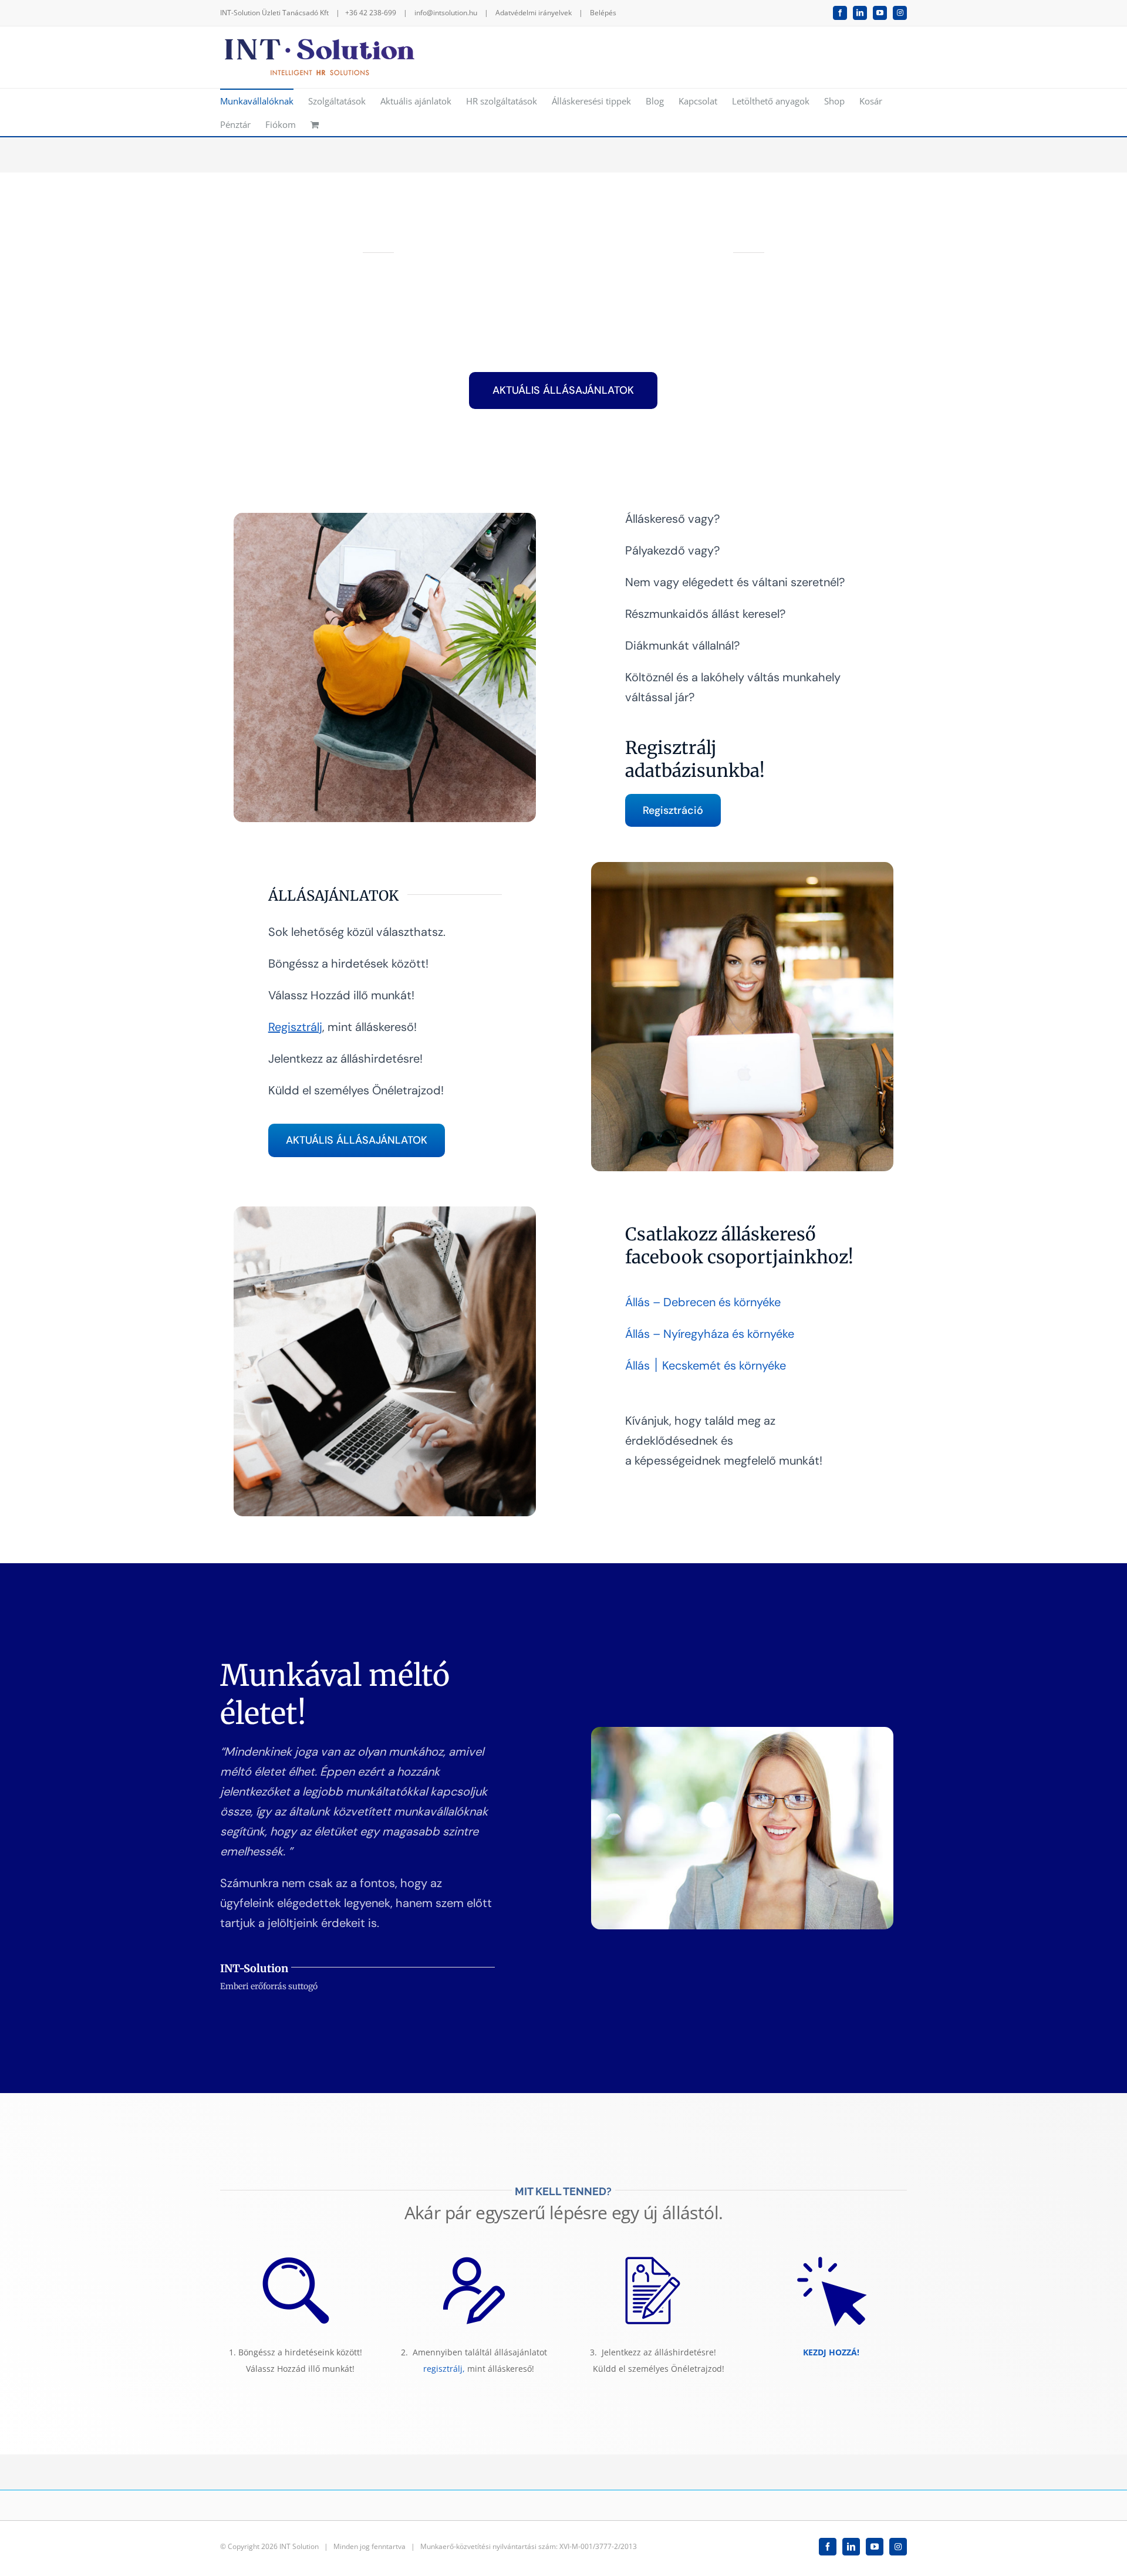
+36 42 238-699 (371, 13)
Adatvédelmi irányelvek (534, 13)
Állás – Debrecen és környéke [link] (703, 1302)
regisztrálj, (444, 2369)
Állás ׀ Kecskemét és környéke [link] (706, 1365)
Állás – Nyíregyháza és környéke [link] (710, 1334)
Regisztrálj (295, 1027)
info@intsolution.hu (446, 13)
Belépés (603, 13)
